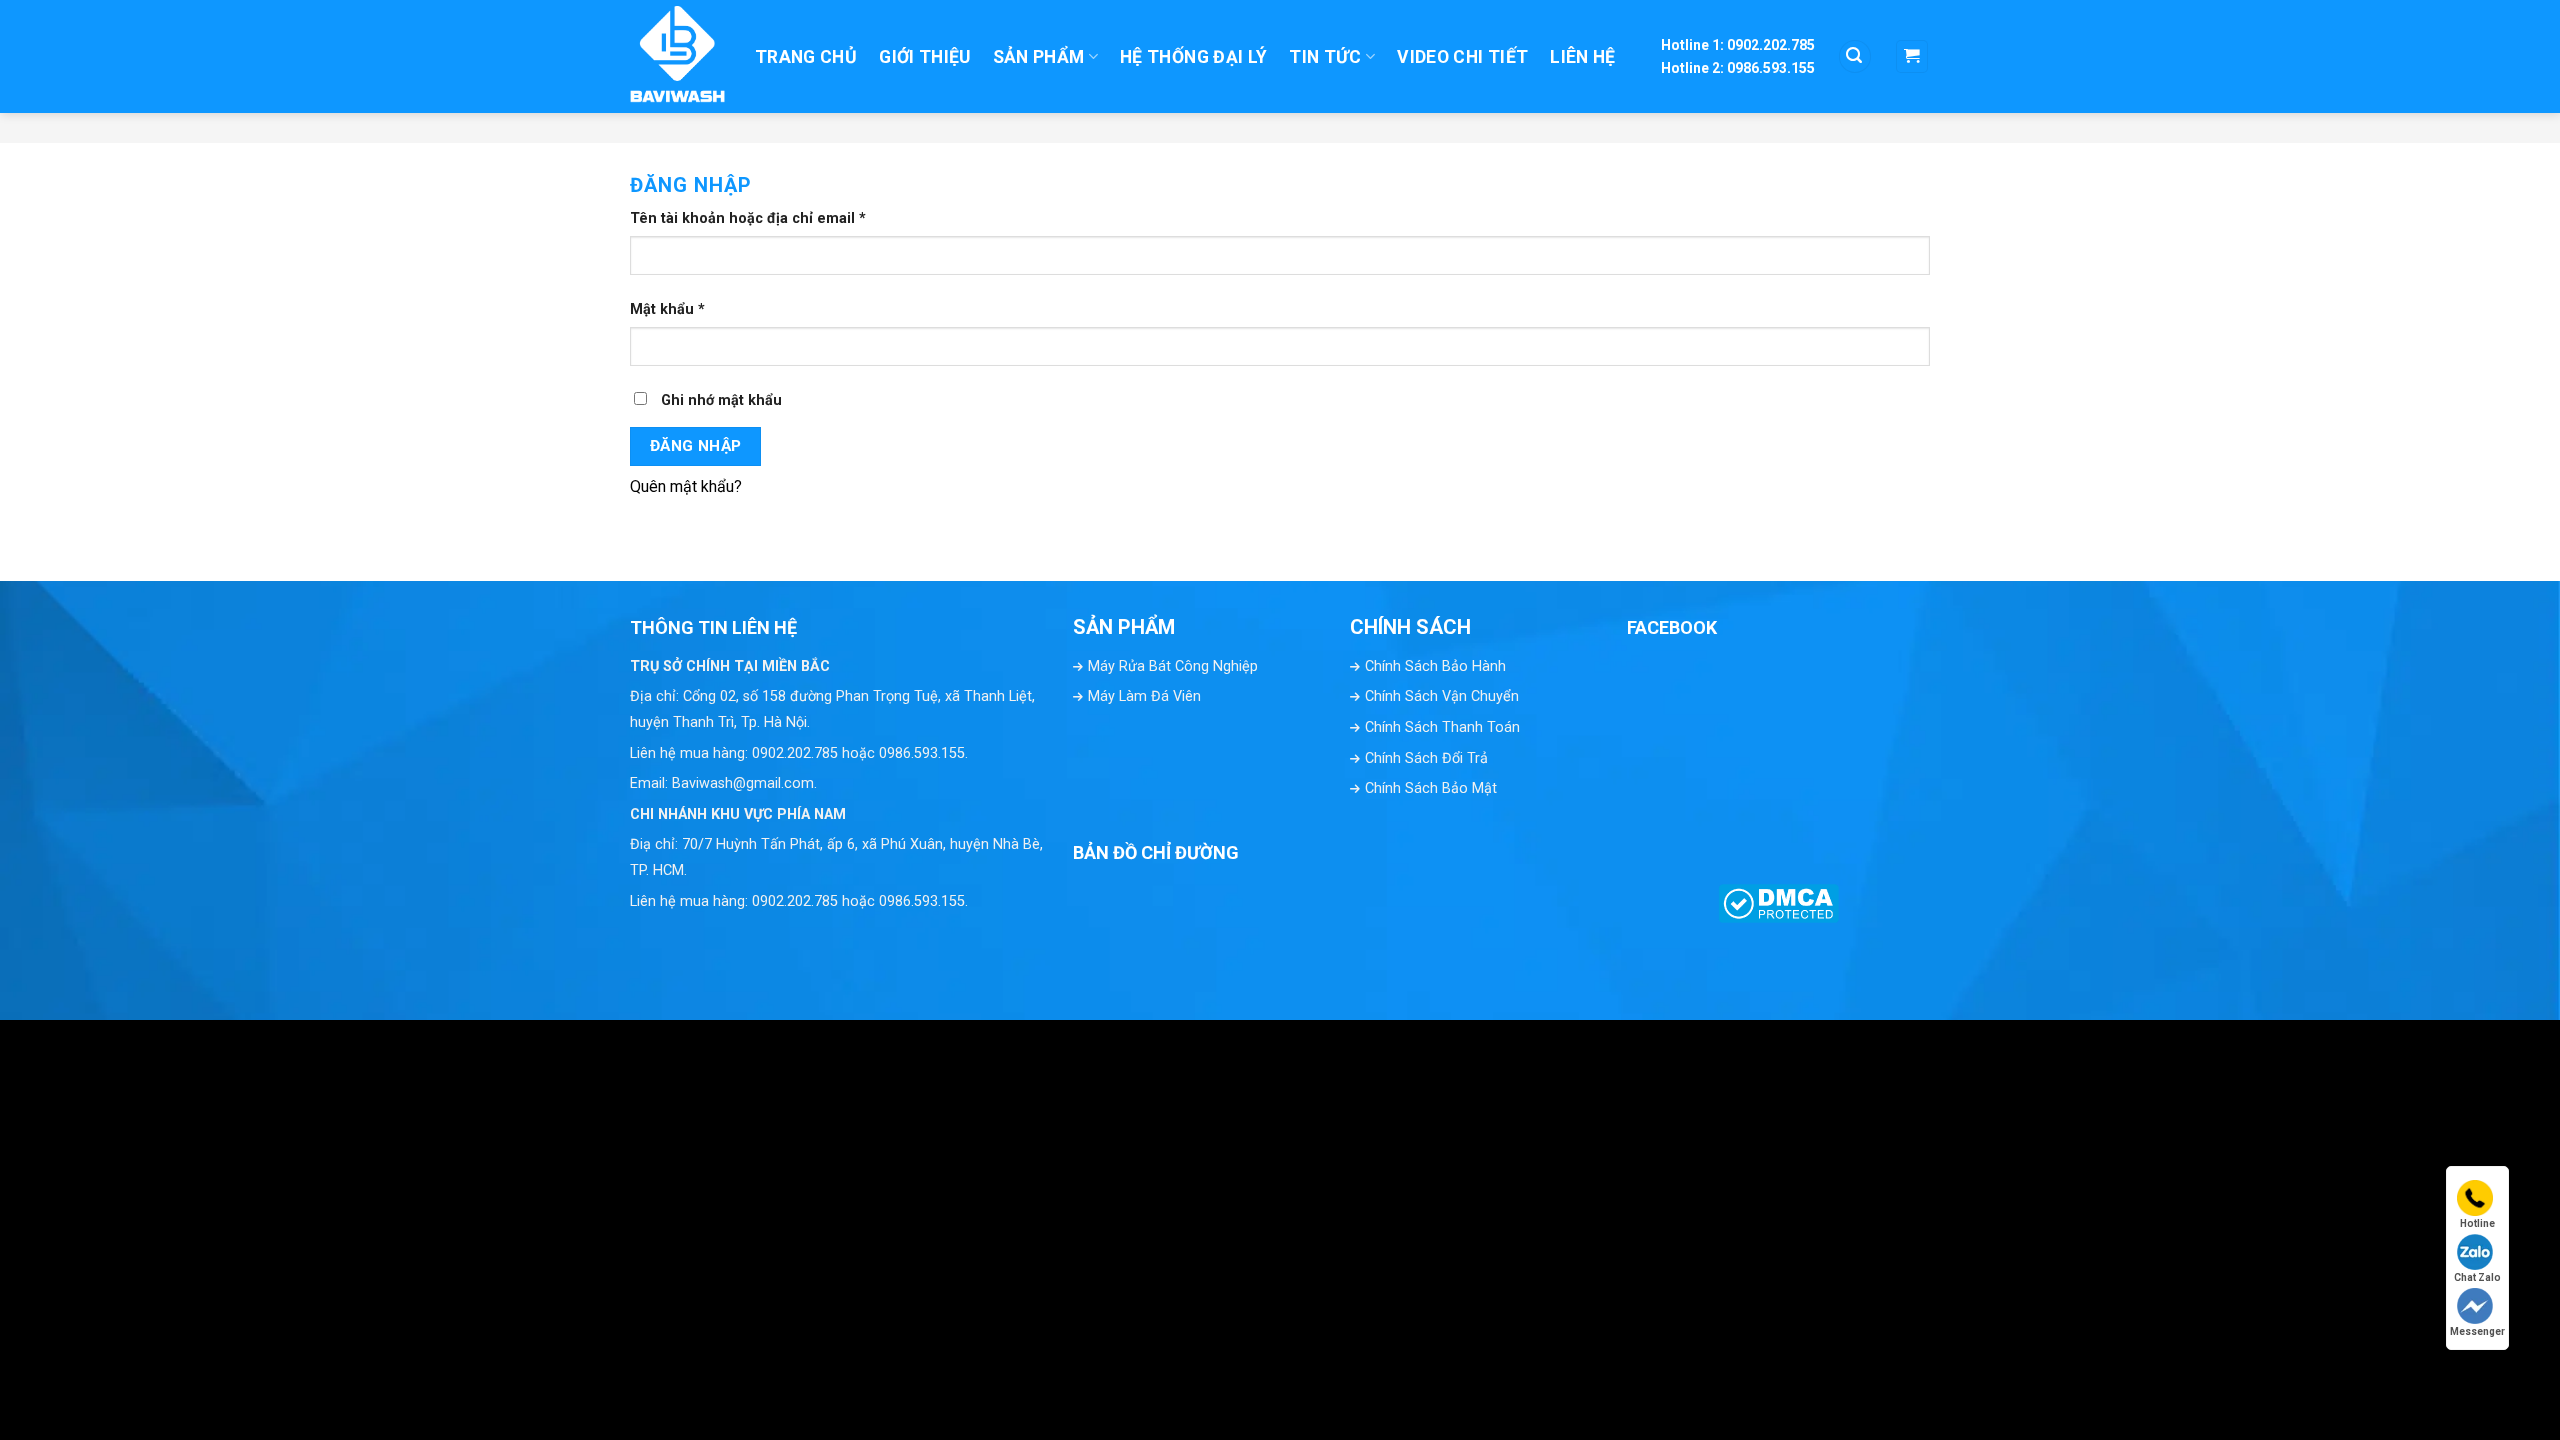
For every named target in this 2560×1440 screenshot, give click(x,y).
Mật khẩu (667, 309)
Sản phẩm (1039, 57)
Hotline (2477, 1223)
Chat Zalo (2477, 1277)
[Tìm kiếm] (1855, 56)
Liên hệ (1582, 57)
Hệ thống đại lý (1193, 57)
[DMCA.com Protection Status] (1778, 899)
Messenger (2477, 1331)
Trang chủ (806, 57)
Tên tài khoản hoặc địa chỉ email (748, 218)
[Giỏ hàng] (1912, 56)
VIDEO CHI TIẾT (1462, 57)
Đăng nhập (696, 446)
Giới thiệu (925, 57)
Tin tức (1325, 57)
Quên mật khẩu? (686, 486)
